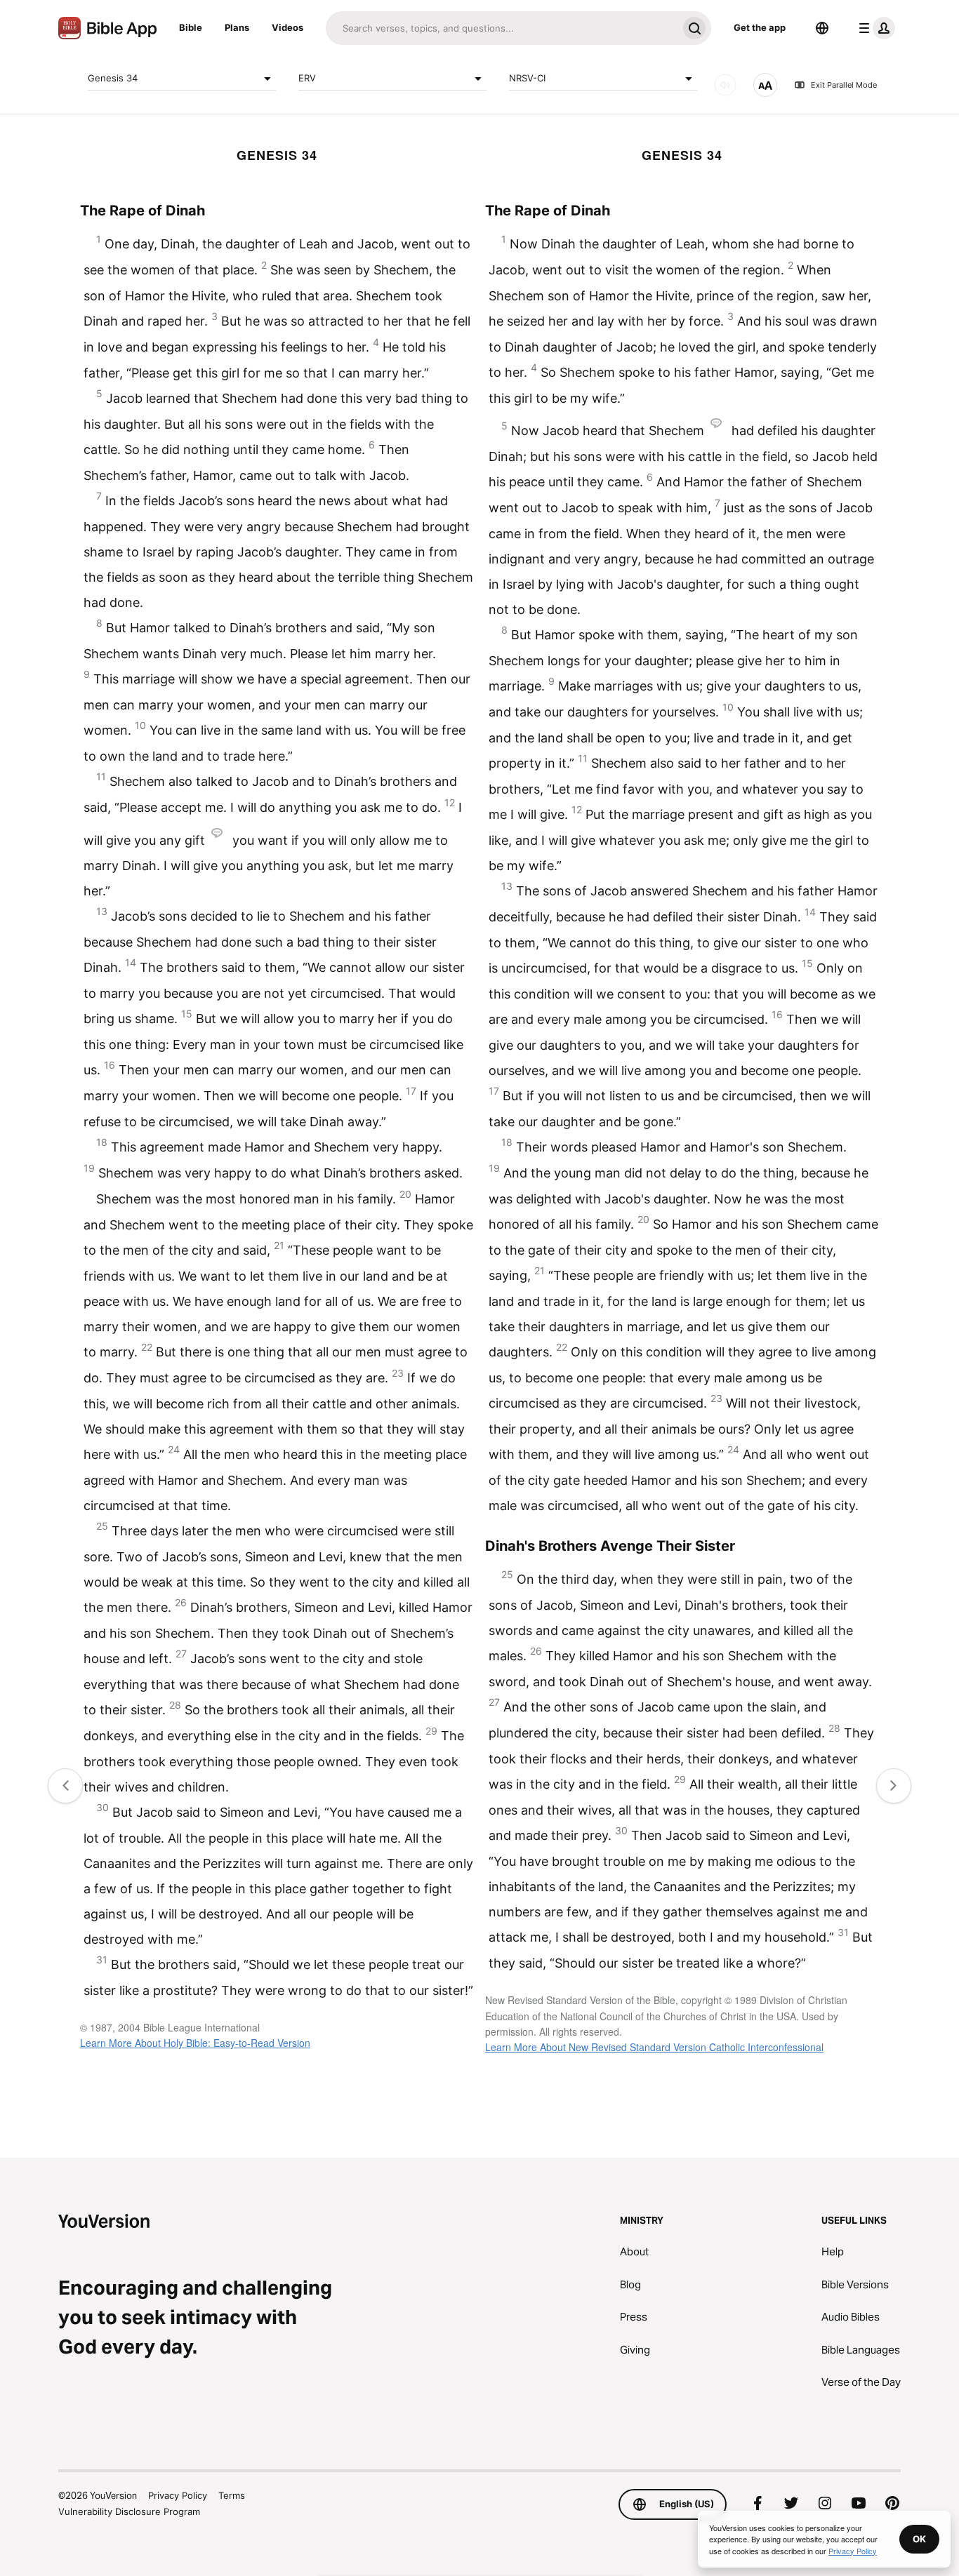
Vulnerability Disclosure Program (129, 2511)
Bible (191, 27)
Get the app (760, 27)
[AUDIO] (725, 85)
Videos (287, 27)
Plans (237, 27)
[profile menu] (874, 28)
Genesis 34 (113, 78)
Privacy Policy (178, 2495)
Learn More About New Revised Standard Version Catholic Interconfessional (654, 2047)
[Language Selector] (822, 28)
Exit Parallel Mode (844, 85)
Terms (232, 2495)
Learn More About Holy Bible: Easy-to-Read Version (195, 2043)
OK (919, 2539)
